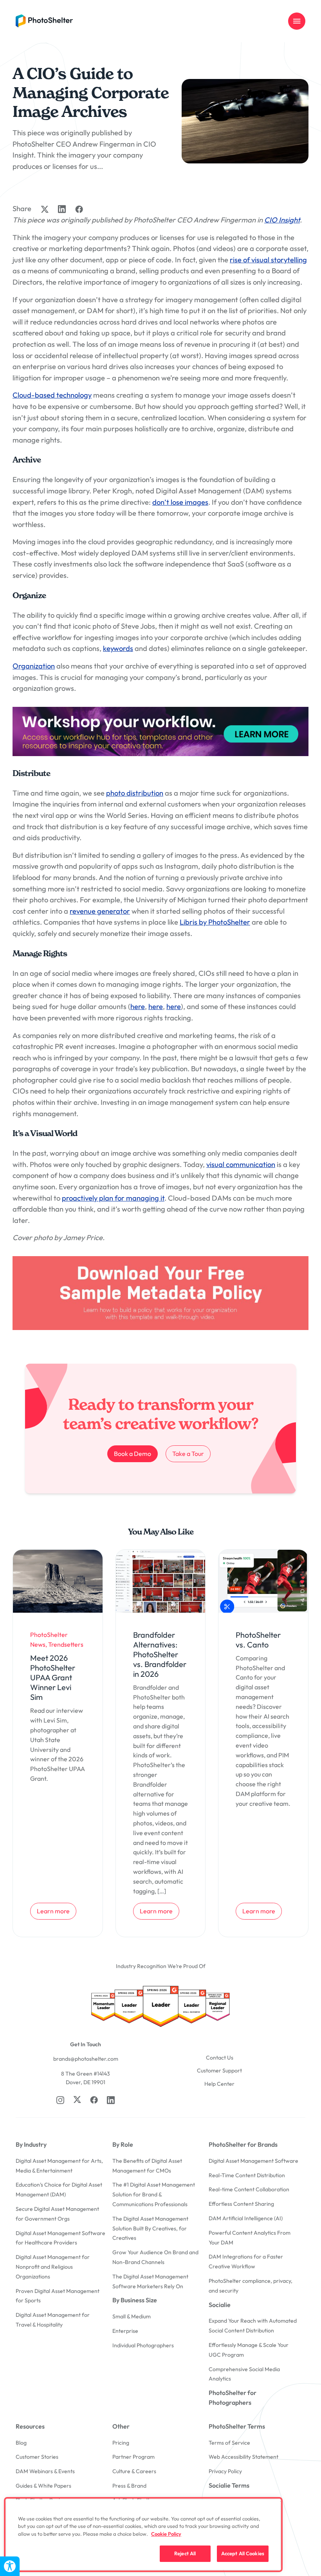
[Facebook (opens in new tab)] (94, 2100)
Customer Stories (37, 2457)
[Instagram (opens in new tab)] (60, 2100)
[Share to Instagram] (62, 209)
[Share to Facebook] (79, 209)
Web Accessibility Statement (243, 2457)
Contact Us (220, 2058)
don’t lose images (180, 502)
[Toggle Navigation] (297, 21)
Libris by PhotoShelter (215, 922)
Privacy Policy (225, 2471)
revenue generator (100, 911)
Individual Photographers (143, 2345)
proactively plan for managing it (113, 1198)
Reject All (185, 2553)
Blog (21, 2443)
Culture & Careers (134, 2471)
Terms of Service (229, 2443)
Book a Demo (133, 1454)
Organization (34, 666)
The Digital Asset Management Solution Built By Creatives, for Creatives (150, 2228)
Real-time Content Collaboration (249, 2189)
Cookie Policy (166, 2534)
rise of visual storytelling (268, 260)
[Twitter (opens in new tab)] (77, 2099)
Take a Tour (191, 1453)
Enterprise (125, 2331)
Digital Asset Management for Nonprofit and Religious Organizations (53, 2267)
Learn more (56, 1911)
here (138, 1007)
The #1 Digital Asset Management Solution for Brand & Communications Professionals (154, 2194)
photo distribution (135, 793)
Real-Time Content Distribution (247, 2175)
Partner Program (133, 2457)
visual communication (241, 1164)
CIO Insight (282, 220)
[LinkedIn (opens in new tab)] (111, 2100)
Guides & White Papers (43, 2486)
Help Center (219, 2084)
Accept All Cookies (243, 2553)
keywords (118, 648)
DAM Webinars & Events (45, 2471)
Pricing (121, 2443)
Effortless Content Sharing (241, 2204)
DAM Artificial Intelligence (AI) (246, 2218)
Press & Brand (129, 2486)
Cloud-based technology (52, 395)
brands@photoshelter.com (86, 2059)
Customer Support (219, 2070)
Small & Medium (132, 2316)
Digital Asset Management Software (253, 2161)
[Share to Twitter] (45, 209)
